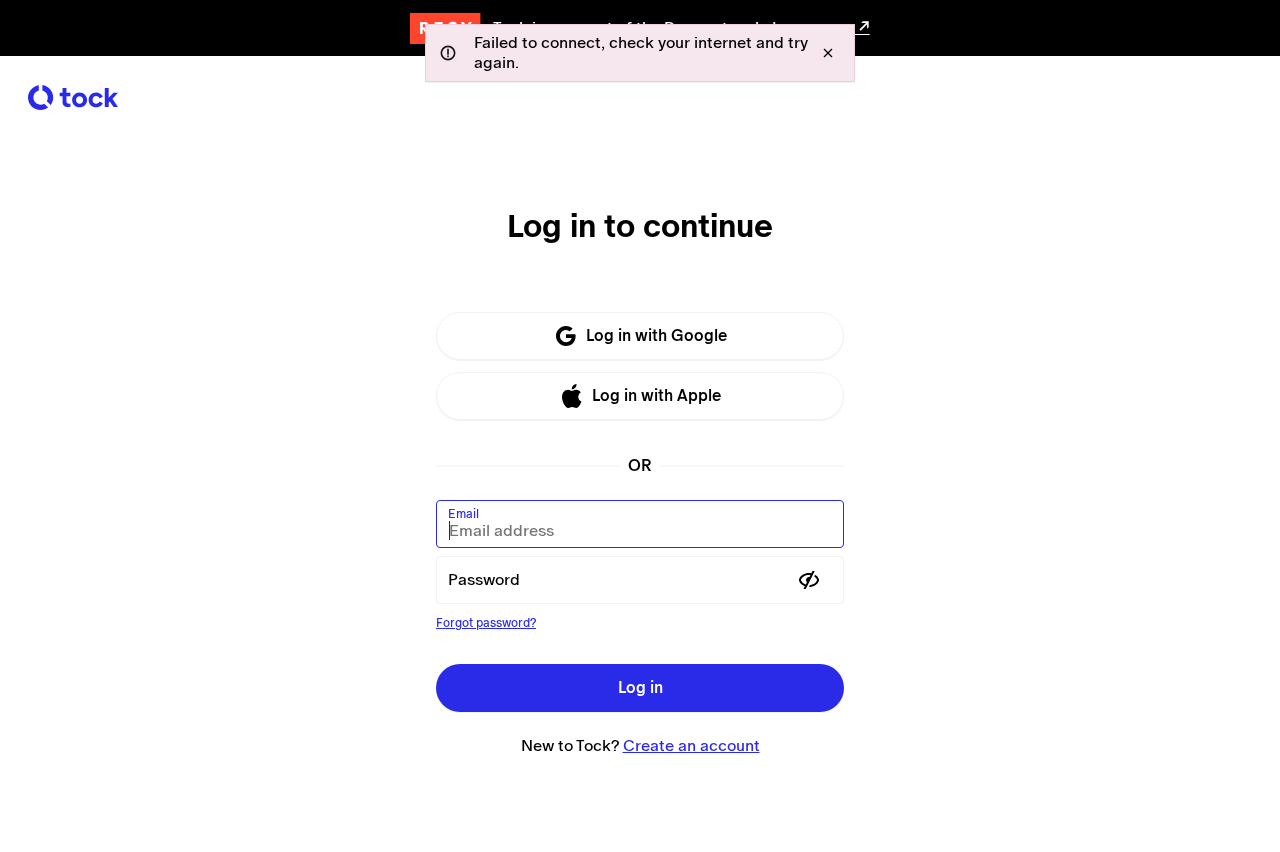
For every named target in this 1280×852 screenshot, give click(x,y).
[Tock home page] (73, 97)
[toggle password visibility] (809, 580)
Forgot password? (486, 623)
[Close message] (828, 53)
